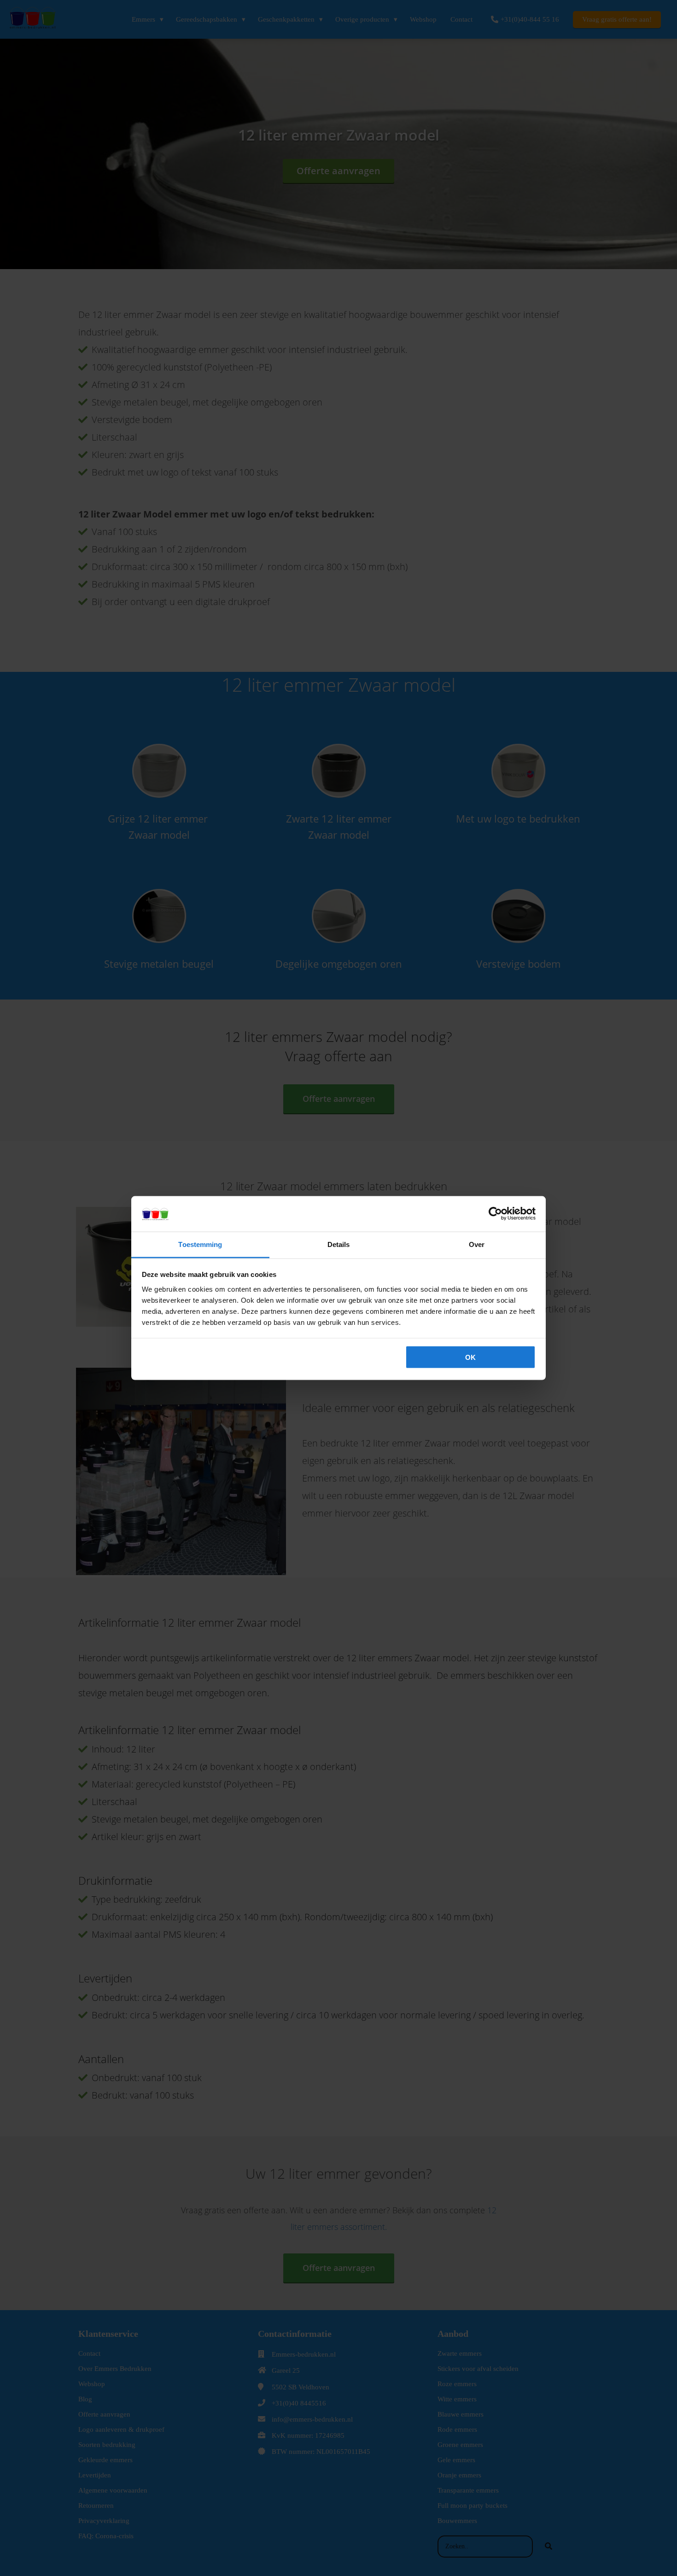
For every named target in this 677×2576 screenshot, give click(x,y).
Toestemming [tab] (200, 1244)
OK (470, 1357)
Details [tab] (339, 1244)
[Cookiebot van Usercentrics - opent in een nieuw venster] (495, 1214)
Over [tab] (477, 1244)
